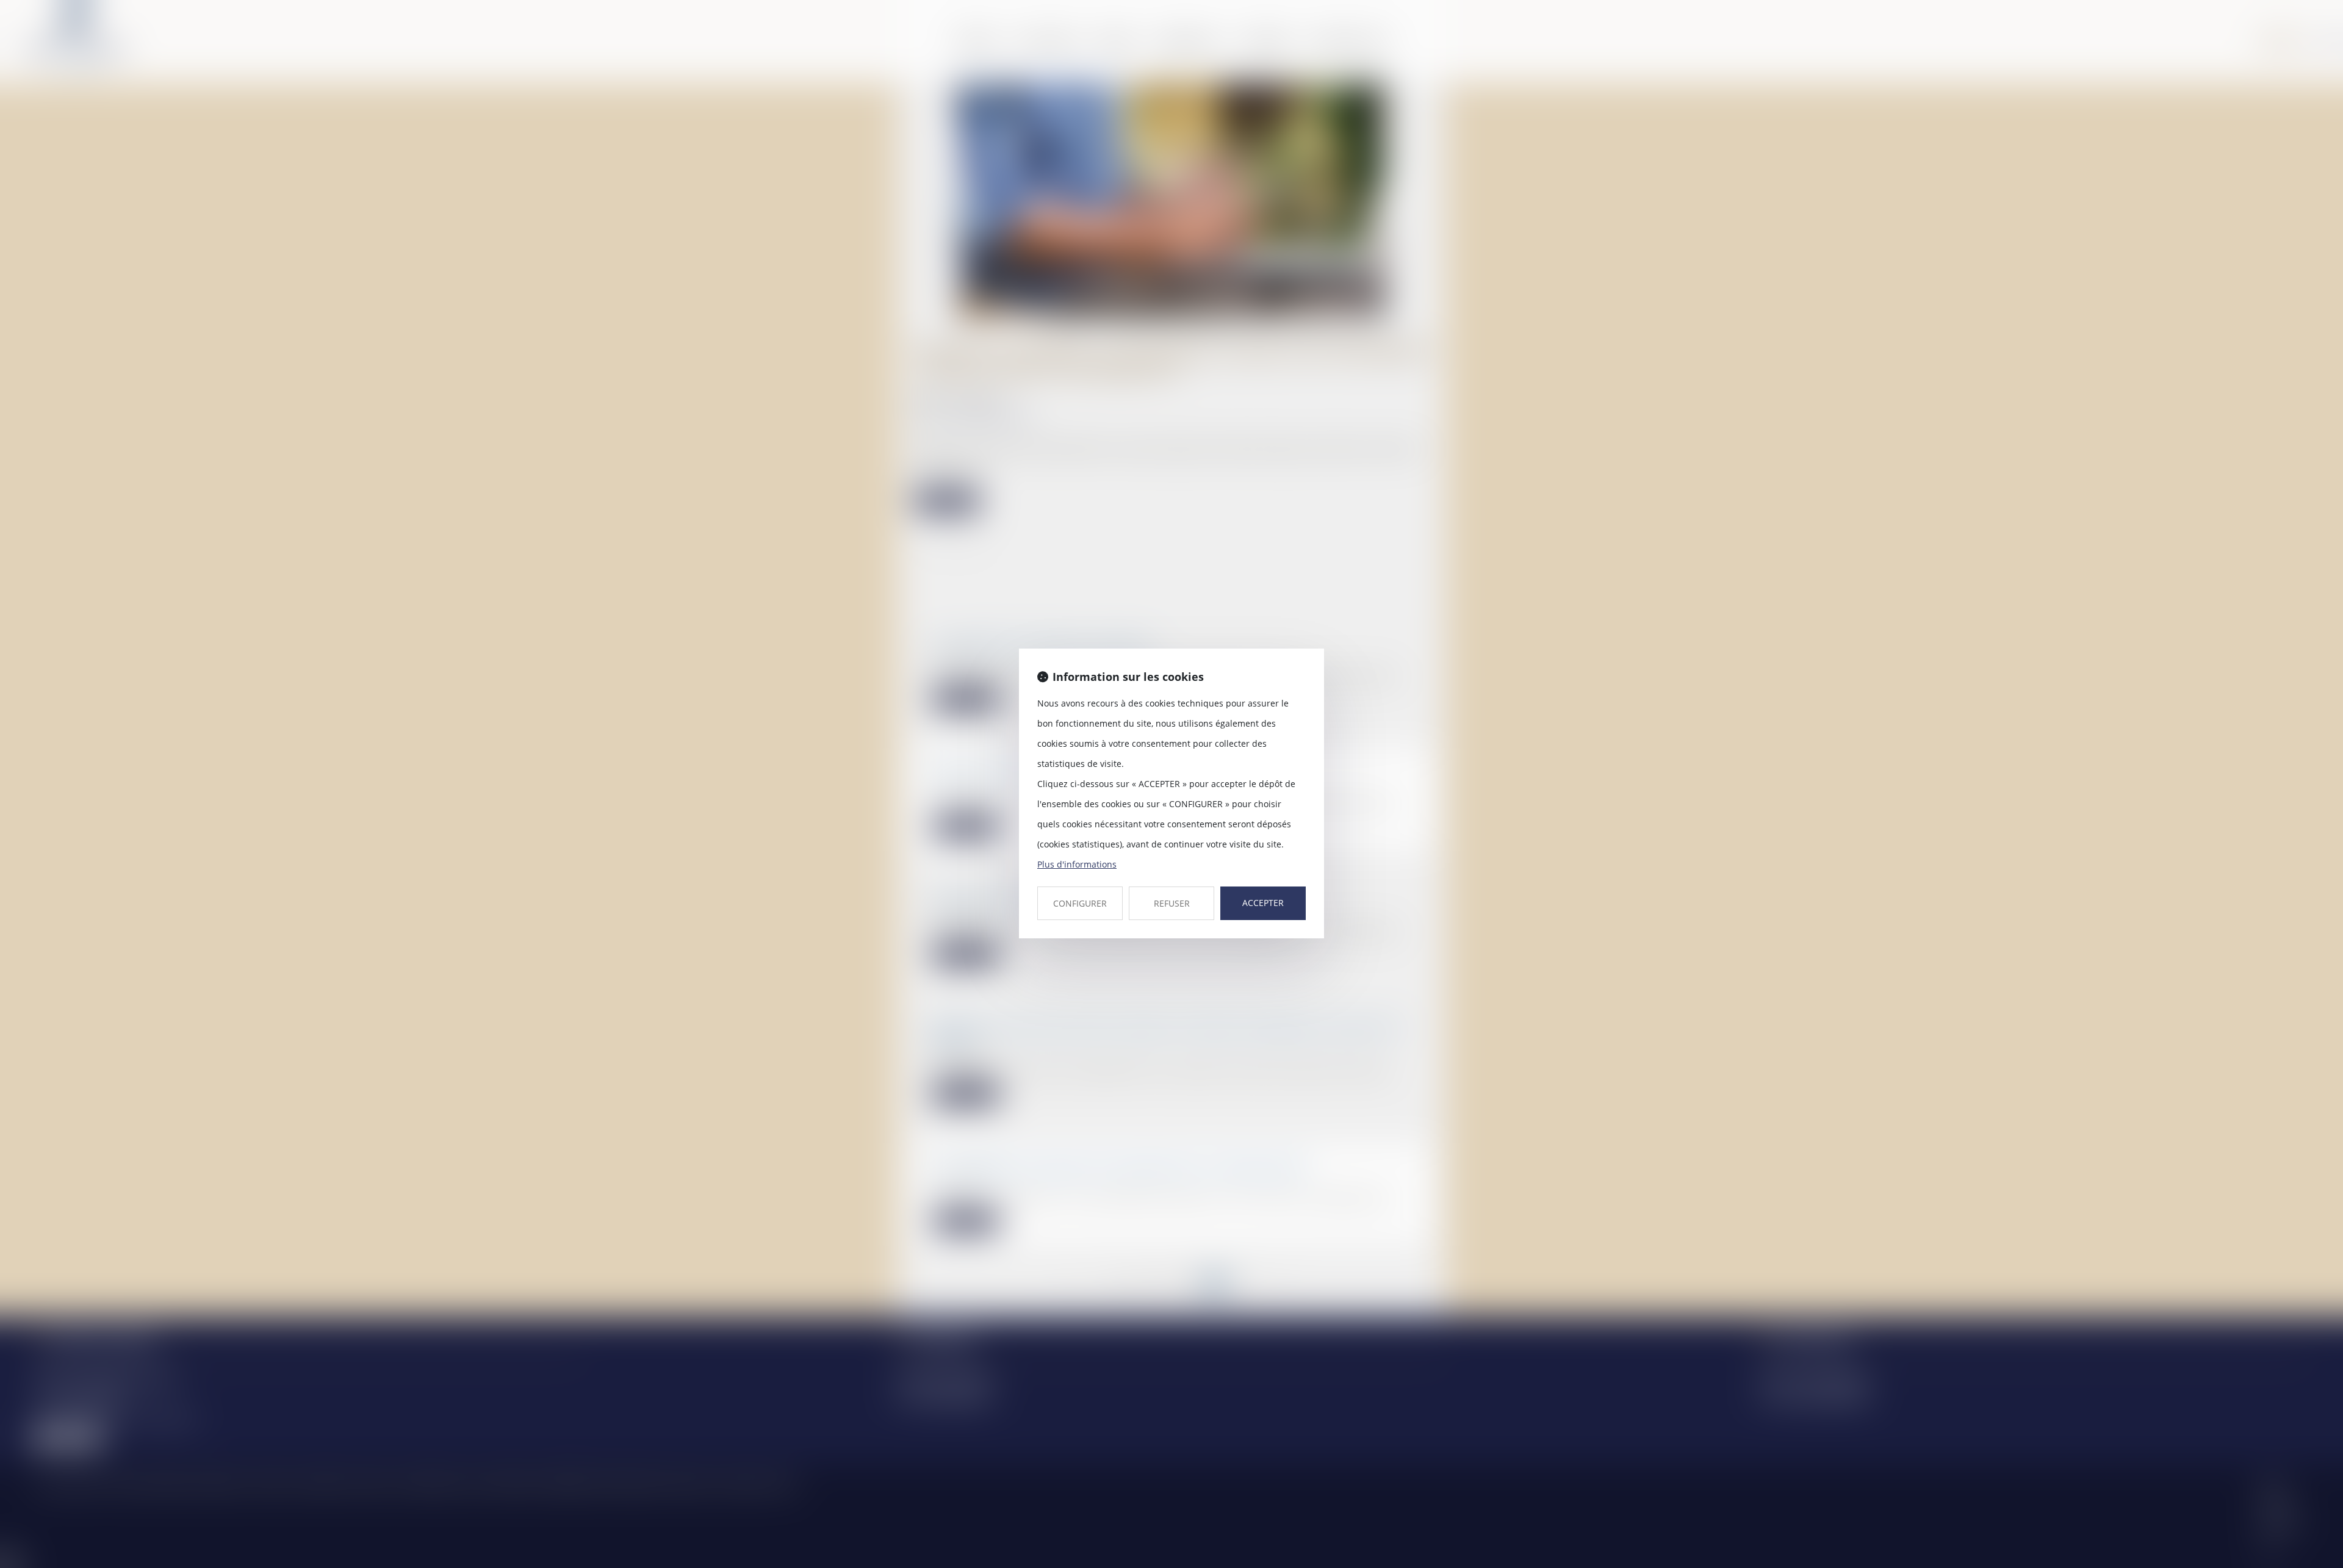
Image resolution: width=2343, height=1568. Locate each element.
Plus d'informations (1077, 864)
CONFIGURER (1080, 903)
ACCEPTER (1263, 903)
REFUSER (1172, 903)
